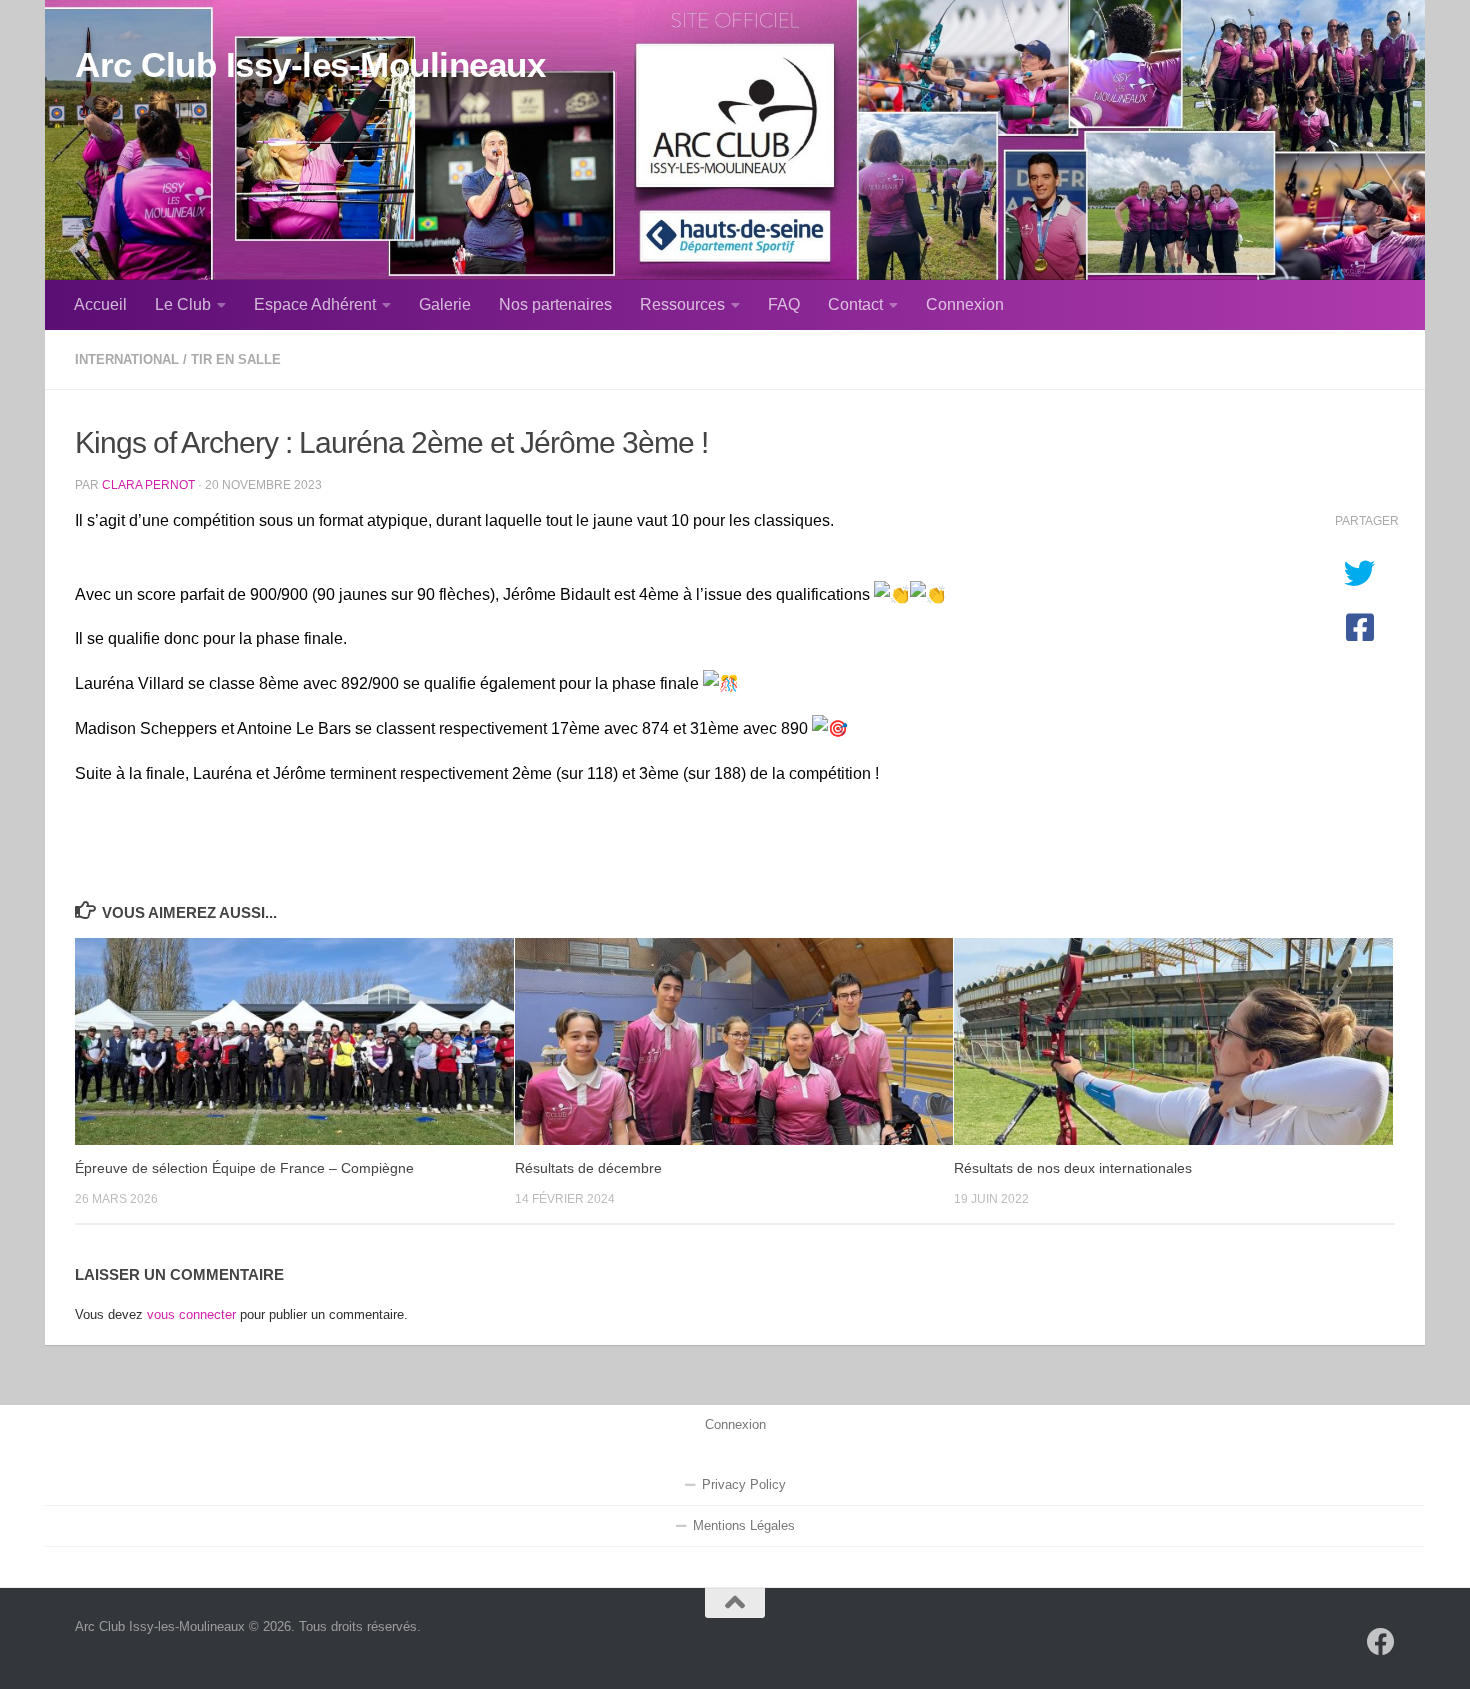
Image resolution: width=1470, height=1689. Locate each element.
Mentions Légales (744, 1526)
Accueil (100, 304)
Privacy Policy (744, 1485)
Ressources (682, 304)
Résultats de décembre (588, 1168)
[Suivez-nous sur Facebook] (1381, 1642)
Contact (855, 304)
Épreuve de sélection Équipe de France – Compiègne (244, 1168)
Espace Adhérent (315, 304)
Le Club (183, 304)
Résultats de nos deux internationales (1073, 1168)
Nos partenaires (555, 304)
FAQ (784, 304)
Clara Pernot (148, 484)
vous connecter (191, 1314)
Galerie (445, 304)
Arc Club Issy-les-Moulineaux (310, 64)
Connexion (965, 304)
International (127, 359)
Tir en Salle (236, 359)
